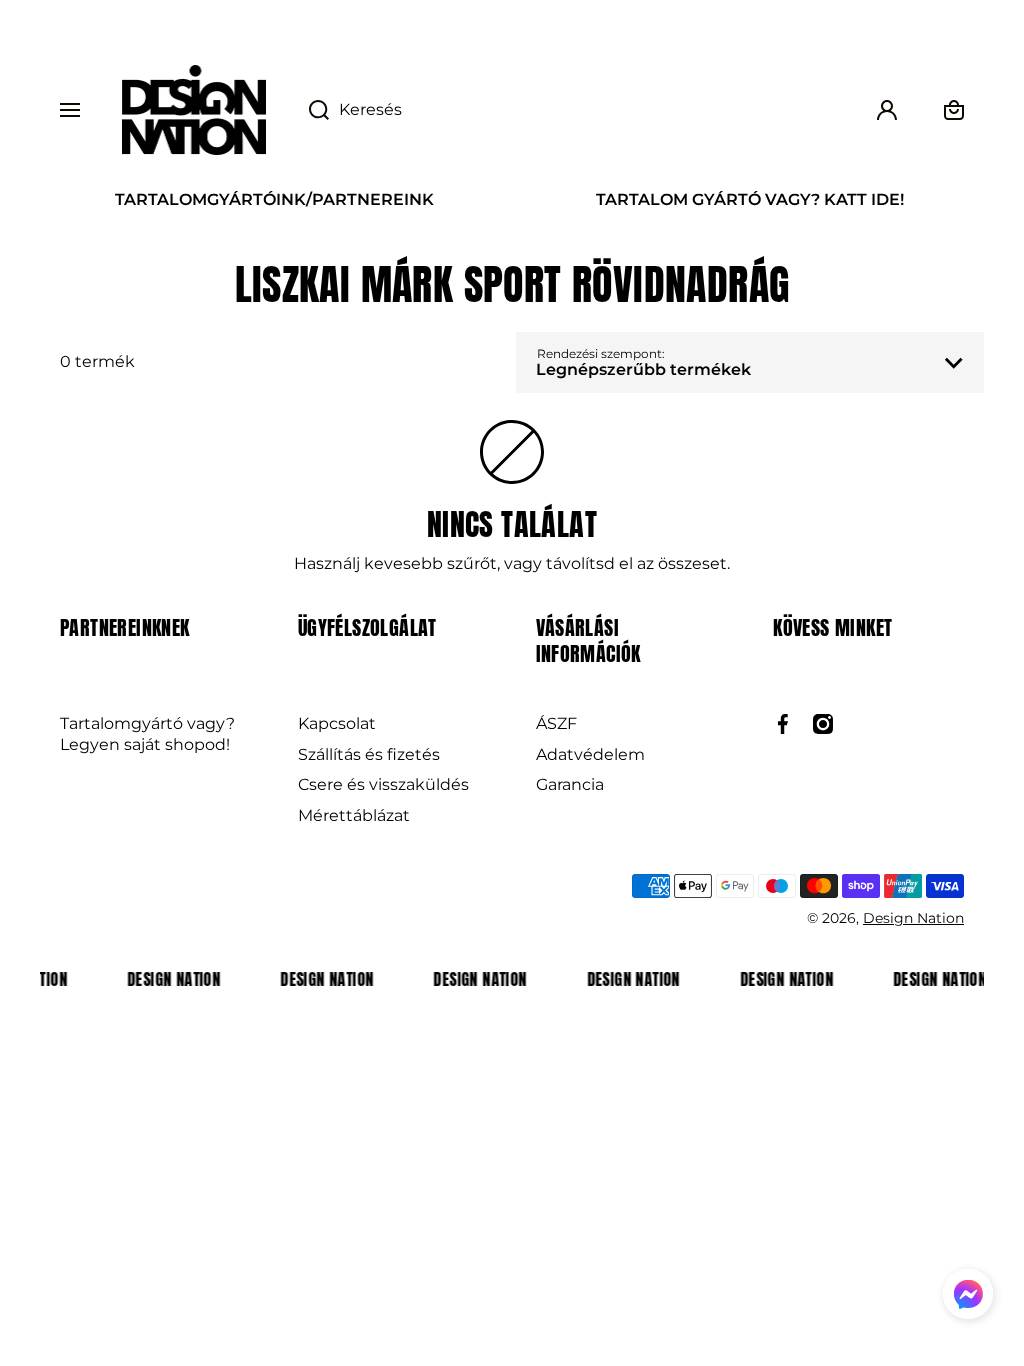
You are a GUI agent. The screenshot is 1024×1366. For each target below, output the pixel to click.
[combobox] (569, 110)
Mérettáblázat (354, 815)
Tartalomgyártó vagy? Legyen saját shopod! (147, 734)
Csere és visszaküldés (383, 784)
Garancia (570, 784)
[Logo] (194, 110)
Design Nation (913, 918)
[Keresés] (308, 110)
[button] (968, 1297)
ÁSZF (556, 723)
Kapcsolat (337, 723)
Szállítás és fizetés (369, 754)
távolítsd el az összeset (636, 563)
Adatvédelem (590, 754)
